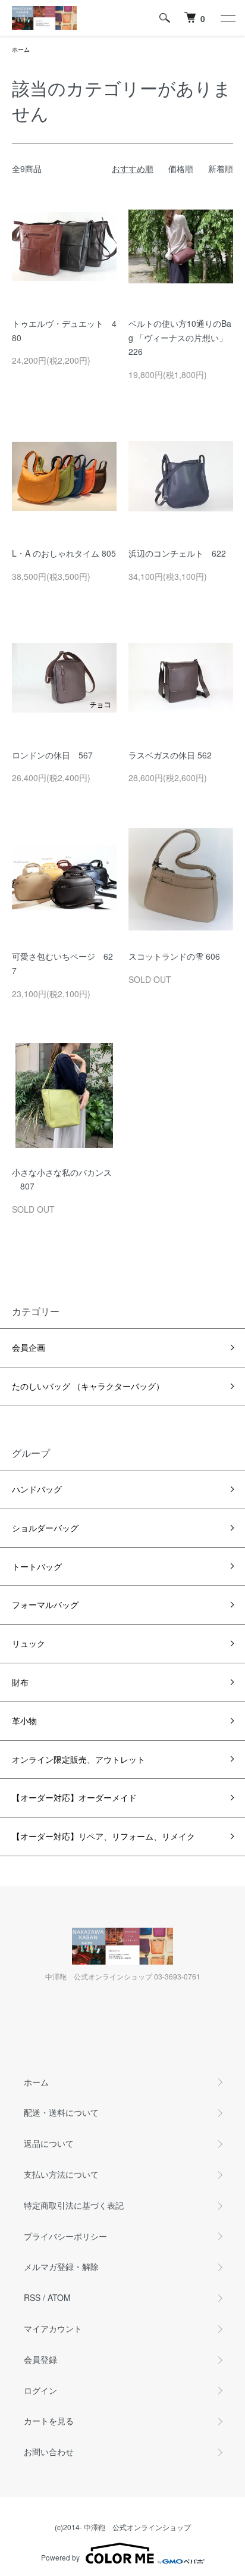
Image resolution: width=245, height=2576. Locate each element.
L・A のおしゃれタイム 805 (64, 553)
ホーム (21, 49)
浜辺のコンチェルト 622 (177, 553)
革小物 (24, 1721)
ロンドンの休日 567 (52, 755)
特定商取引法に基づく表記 (74, 2205)
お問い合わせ (49, 2452)
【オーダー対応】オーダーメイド (74, 1797)
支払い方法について (61, 2174)
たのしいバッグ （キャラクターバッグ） (88, 1386)
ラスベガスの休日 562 (170, 755)
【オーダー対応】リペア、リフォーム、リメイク (103, 1836)
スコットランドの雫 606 (174, 956)
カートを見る (49, 2421)
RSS (32, 2297)
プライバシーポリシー (65, 2236)
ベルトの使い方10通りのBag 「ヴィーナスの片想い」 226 (182, 338)
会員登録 (40, 2359)
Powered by (60, 2557)
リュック (29, 1643)
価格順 (181, 168)
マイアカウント (53, 2328)
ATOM (59, 2297)
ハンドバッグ (37, 1489)
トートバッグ (37, 1566)
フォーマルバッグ (45, 1604)
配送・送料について (61, 2112)
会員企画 (29, 1347)
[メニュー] (227, 18)
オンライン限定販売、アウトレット (78, 1759)
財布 (20, 1682)
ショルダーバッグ (45, 1528)
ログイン (40, 2390)
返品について (49, 2143)
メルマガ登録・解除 (61, 2266)
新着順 (221, 168)
